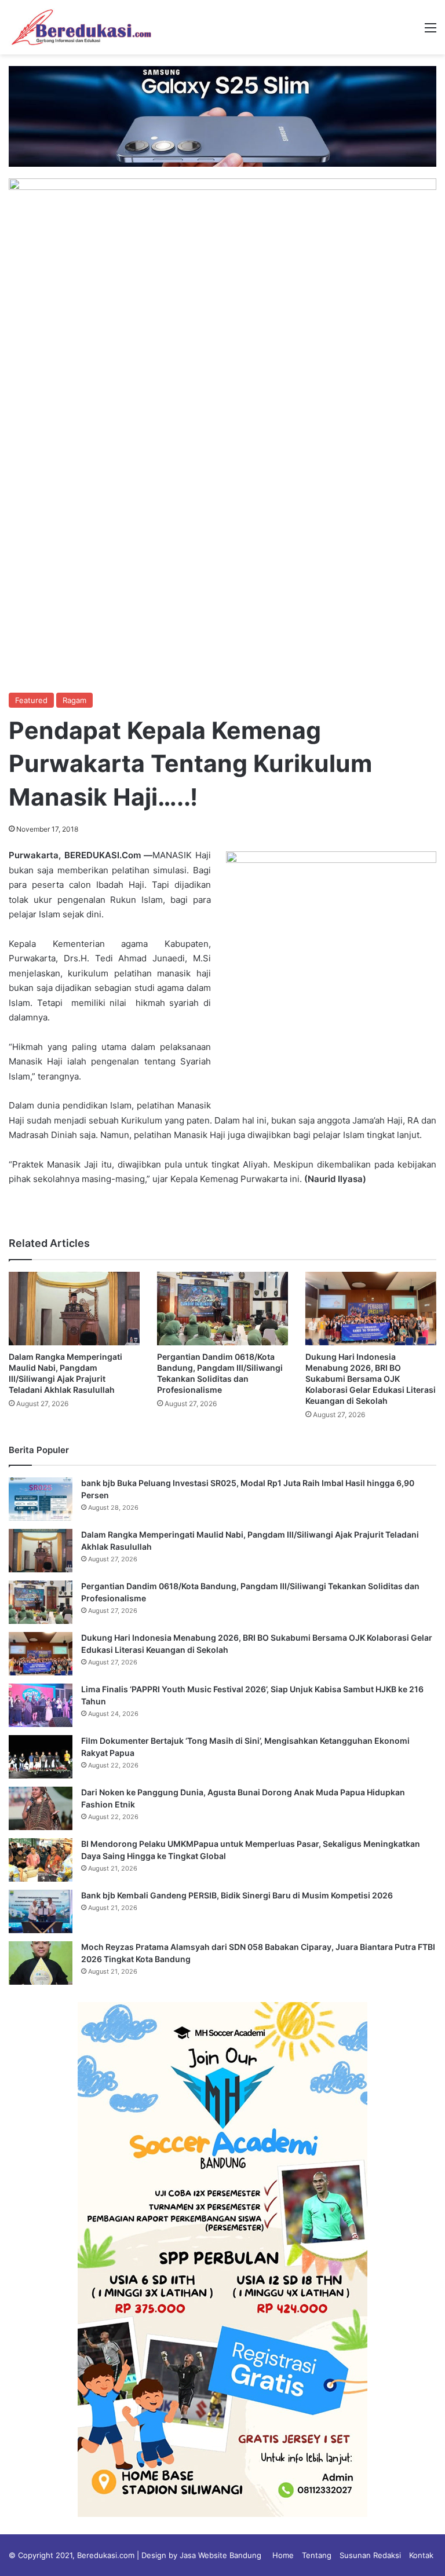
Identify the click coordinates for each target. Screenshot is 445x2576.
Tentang (317, 2555)
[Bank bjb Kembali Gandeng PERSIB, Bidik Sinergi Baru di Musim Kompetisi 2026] (41, 1911)
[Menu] (431, 32)
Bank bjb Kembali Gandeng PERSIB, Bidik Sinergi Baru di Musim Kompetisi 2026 (237, 1895)
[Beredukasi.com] (81, 27)
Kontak (421, 2555)
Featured (31, 700)
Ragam (74, 700)
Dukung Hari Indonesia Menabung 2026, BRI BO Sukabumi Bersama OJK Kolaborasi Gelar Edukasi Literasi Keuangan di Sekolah (371, 1379)
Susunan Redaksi (370, 2555)
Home (283, 2555)
